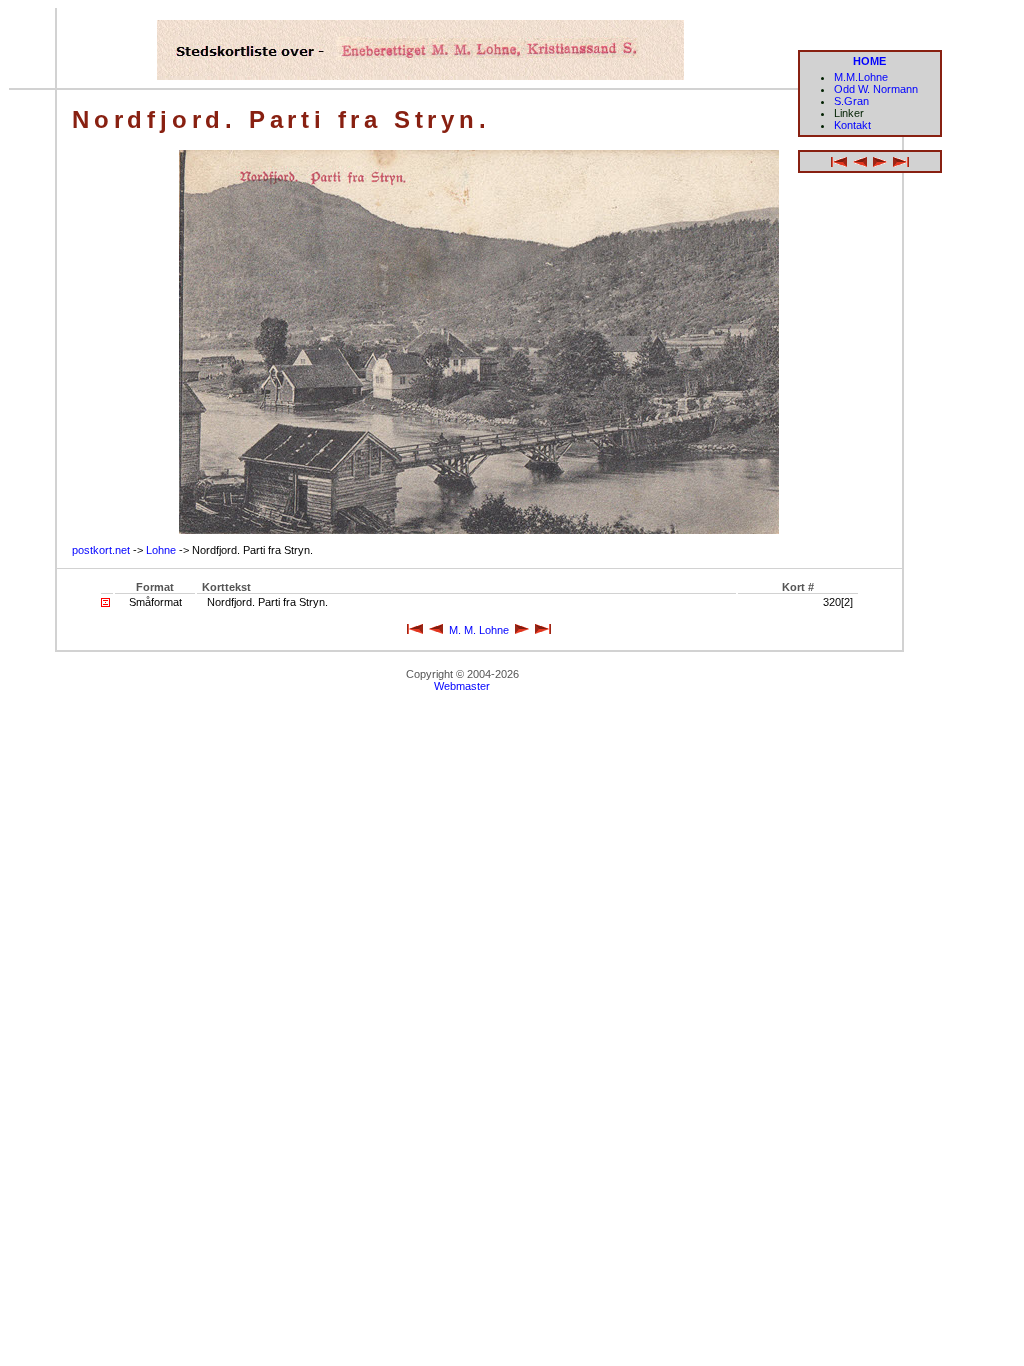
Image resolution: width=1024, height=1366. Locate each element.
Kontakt (852, 125)
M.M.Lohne (861, 77)
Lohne (161, 550)
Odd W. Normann (876, 89)
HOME (869, 61)
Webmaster (462, 686)
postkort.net (101, 550)
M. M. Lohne (479, 630)
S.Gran (851, 101)
